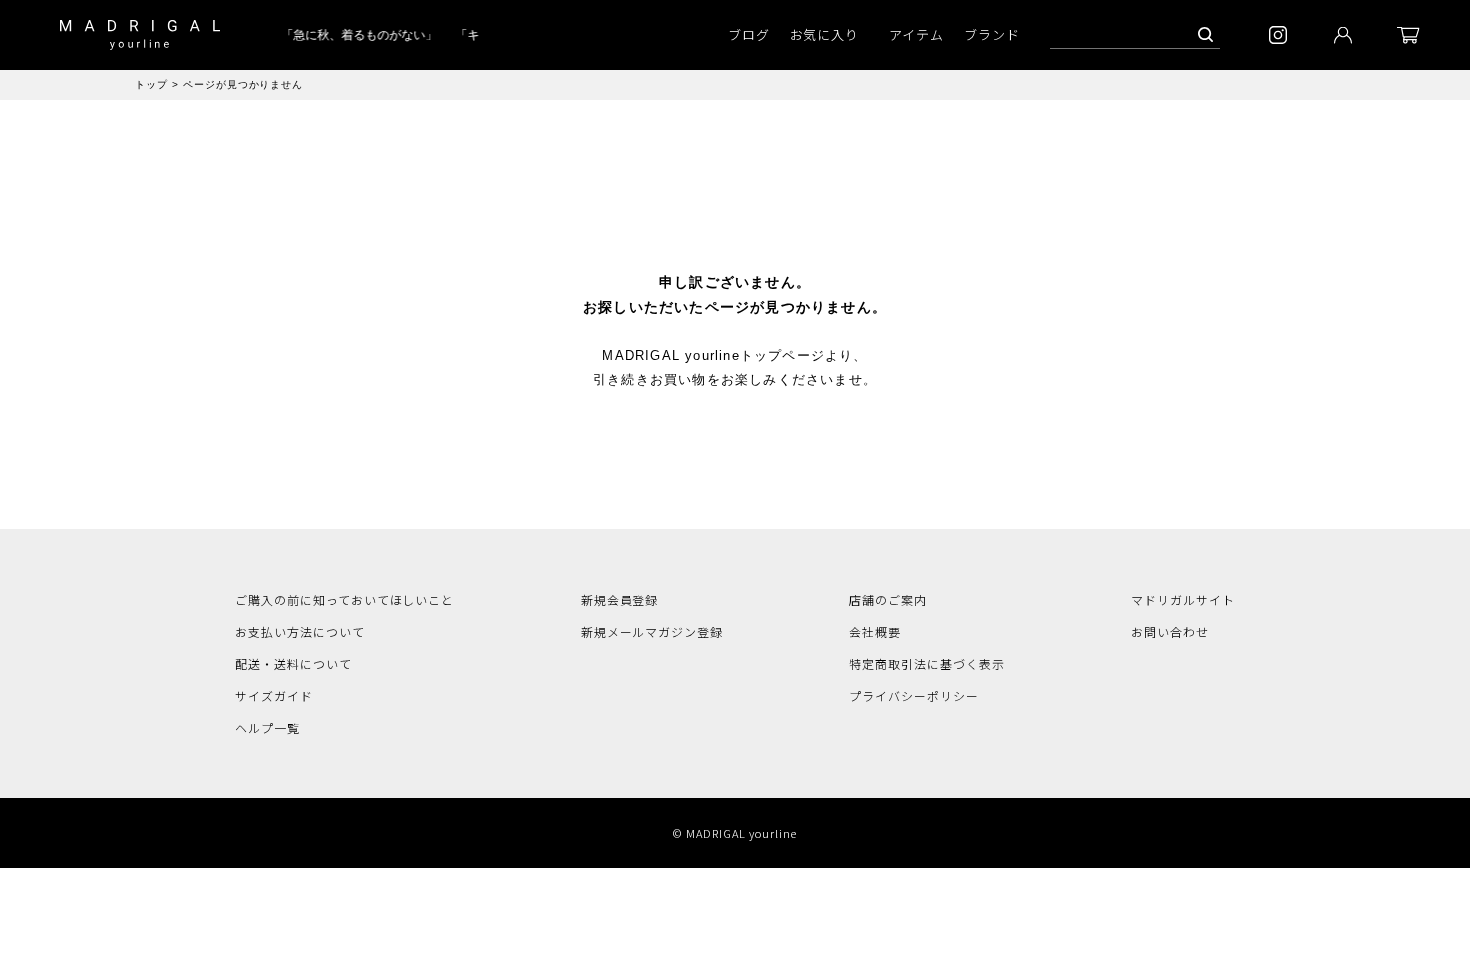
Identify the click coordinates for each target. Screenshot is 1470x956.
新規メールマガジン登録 (652, 631)
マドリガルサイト (1183, 599)
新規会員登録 (620, 599)
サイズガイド (274, 695)
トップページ (782, 355)
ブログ (749, 34)
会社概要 (875, 631)
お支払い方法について (300, 631)
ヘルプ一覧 (267, 727)
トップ (151, 84)
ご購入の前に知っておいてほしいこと (344, 599)
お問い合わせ (1170, 631)
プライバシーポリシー (914, 695)
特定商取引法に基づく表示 (927, 663)
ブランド (992, 34)
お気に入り (825, 34)
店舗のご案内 (888, 599)
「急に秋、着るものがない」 (355, 35)
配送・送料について (293, 663)
